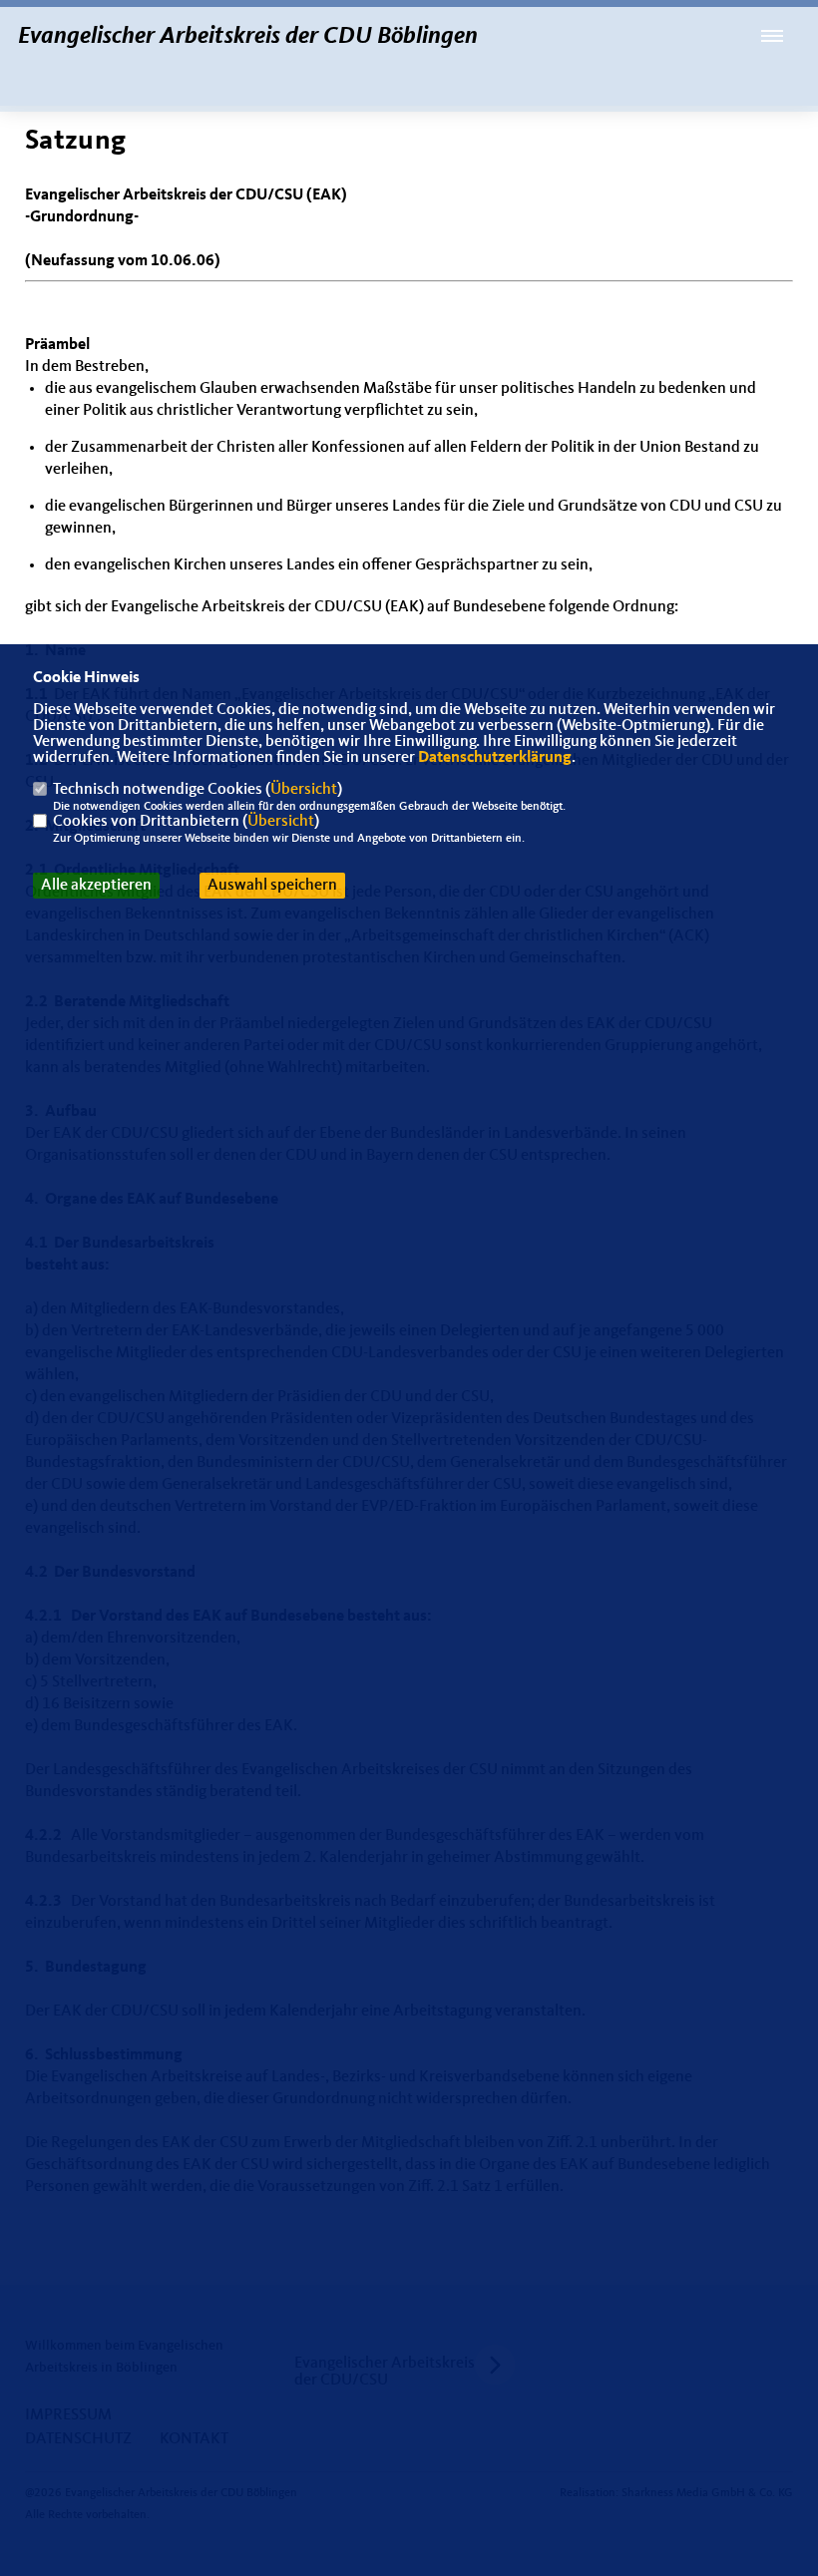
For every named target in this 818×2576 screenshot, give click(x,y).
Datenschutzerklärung (495, 758)
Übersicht (304, 790)
